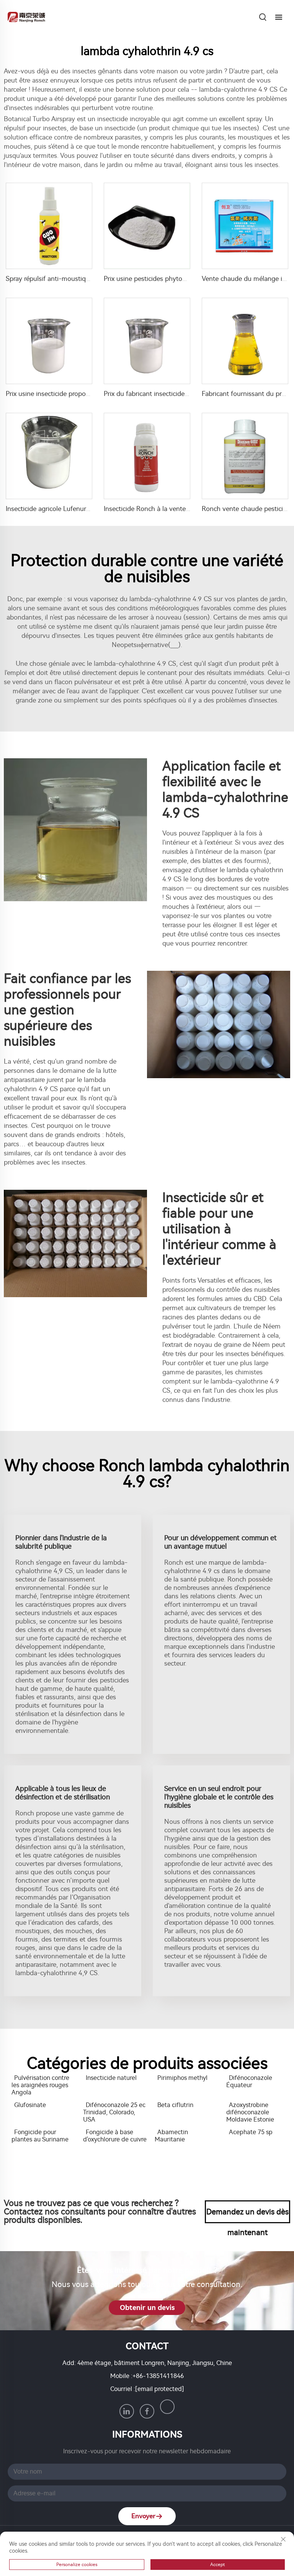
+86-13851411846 (158, 2376)
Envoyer (143, 2516)
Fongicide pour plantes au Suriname (40, 2136)
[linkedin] (127, 2411)
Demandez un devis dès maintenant (247, 2215)
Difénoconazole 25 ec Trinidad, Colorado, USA (114, 2112)
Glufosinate (30, 2105)
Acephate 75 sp (251, 2132)
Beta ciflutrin (175, 2105)
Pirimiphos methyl (182, 2078)
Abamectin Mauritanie (171, 2136)
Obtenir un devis (147, 2308)
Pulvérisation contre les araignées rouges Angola (40, 2085)
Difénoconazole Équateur (249, 2081)
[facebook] (147, 2411)
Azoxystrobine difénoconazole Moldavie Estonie (250, 2112)
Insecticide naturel (111, 2078)
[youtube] (167, 2407)
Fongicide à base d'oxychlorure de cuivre (115, 2136)
